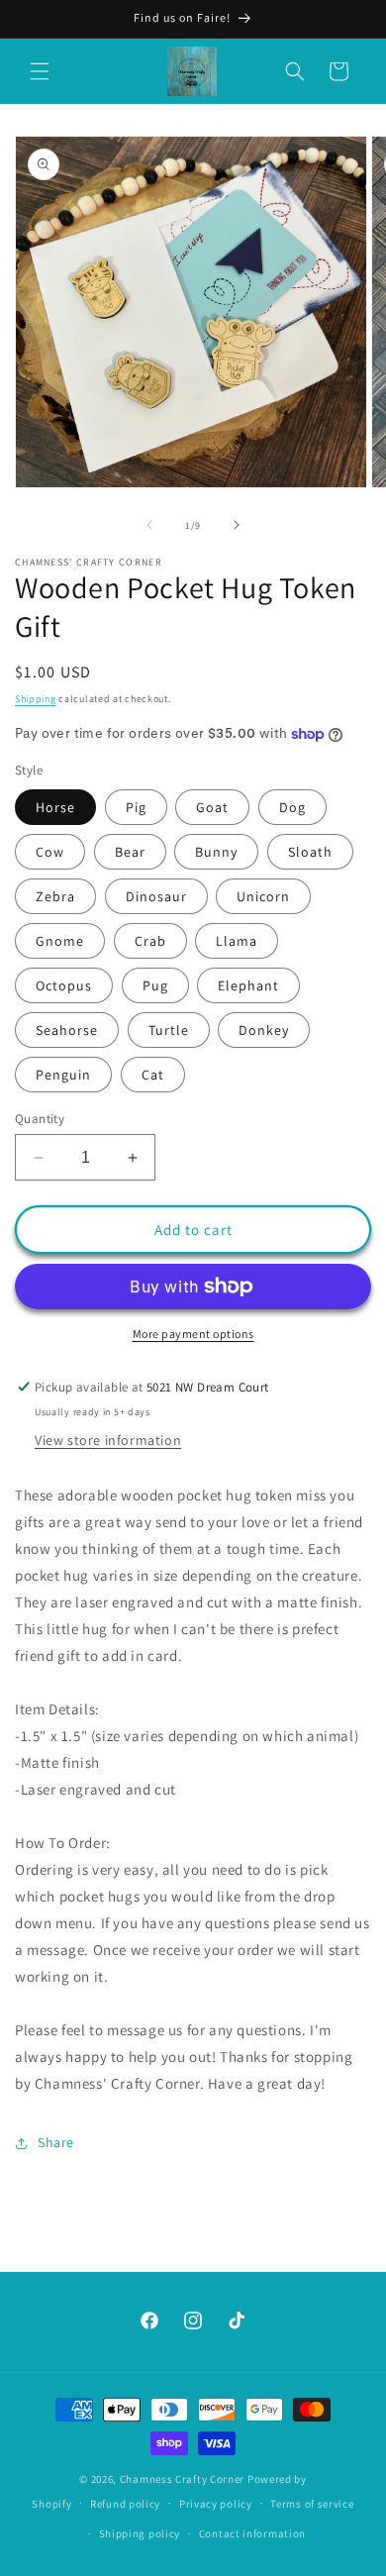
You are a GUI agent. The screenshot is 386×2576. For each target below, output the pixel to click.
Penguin (63, 1075)
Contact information (252, 2533)
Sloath (310, 852)
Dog (292, 807)
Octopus (64, 985)
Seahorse (67, 1030)
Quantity (40, 1119)
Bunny (216, 852)
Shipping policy (140, 2533)
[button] (40, 71)
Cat (153, 1075)
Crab (150, 941)
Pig (136, 807)
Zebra (55, 896)
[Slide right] (237, 525)
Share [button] (56, 2142)
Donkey (264, 1030)
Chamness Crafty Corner (182, 2479)
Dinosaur (156, 896)
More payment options (193, 1334)
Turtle (169, 1030)
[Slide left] (149, 525)
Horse (55, 807)
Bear (130, 852)
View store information (108, 1440)
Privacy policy (216, 2504)
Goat (212, 807)
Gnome (60, 941)
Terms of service (312, 2504)
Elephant (248, 985)
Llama (237, 941)
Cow (50, 852)
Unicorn (263, 896)
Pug (155, 985)
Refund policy (125, 2504)
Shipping (36, 699)
